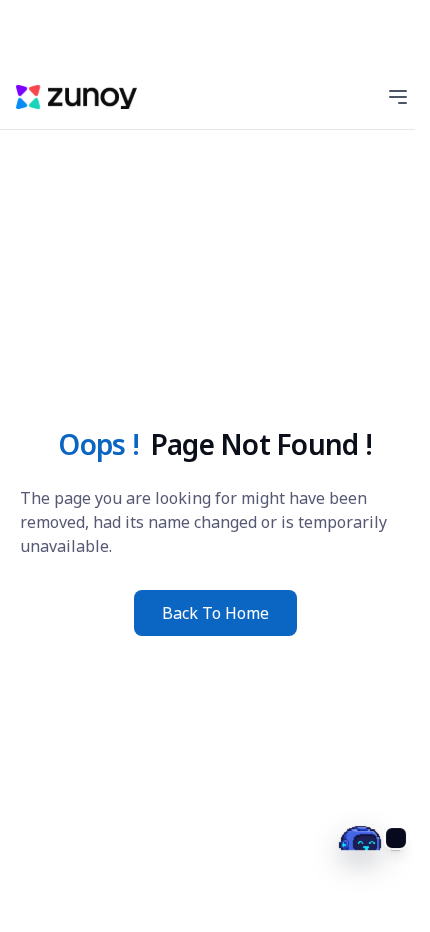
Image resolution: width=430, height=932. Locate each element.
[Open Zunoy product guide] (366, 868)
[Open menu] (398, 97)
